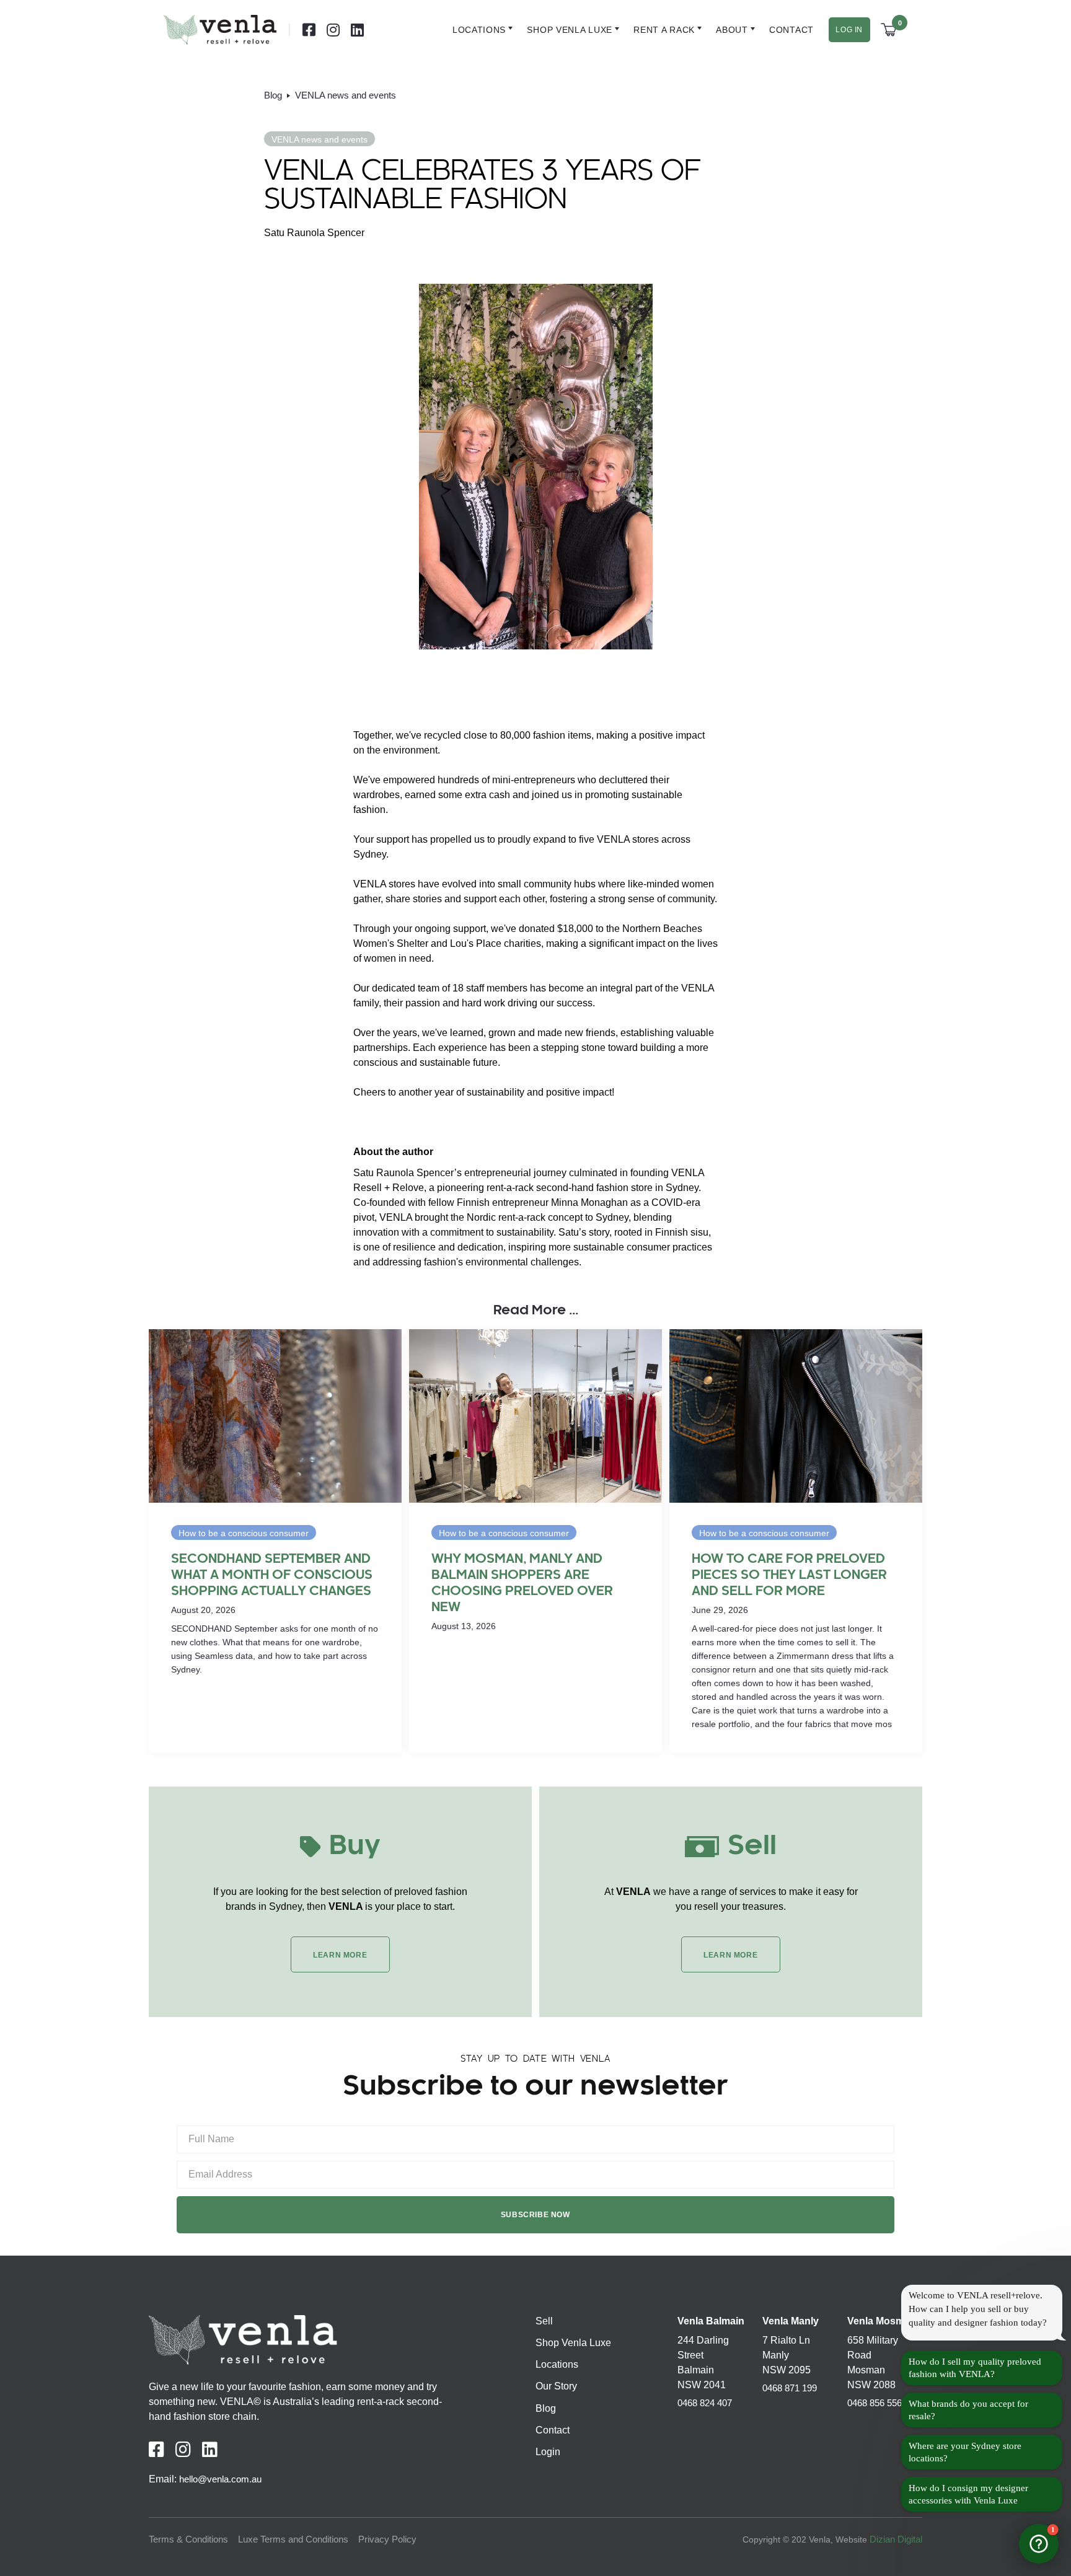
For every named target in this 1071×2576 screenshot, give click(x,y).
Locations (480, 30)
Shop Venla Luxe (573, 2343)
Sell (544, 2321)
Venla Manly (791, 2321)
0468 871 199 (790, 2388)
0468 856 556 (875, 2403)
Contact (553, 2430)
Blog (546, 2408)
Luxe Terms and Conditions (293, 2539)
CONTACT (792, 30)
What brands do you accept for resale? (968, 2410)
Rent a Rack (664, 30)
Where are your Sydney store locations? (965, 2452)
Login (548, 2452)
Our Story (556, 2386)
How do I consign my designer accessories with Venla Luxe (968, 2494)
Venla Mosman (882, 2321)
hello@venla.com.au (220, 2479)
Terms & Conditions (188, 2539)
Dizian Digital (896, 2539)
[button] (476, 30)
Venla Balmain (711, 2321)
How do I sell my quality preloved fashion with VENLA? (975, 2368)
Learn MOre (340, 1955)
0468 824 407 (705, 2403)
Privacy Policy (387, 2539)
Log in (849, 30)
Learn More (730, 1955)
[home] (220, 30)
